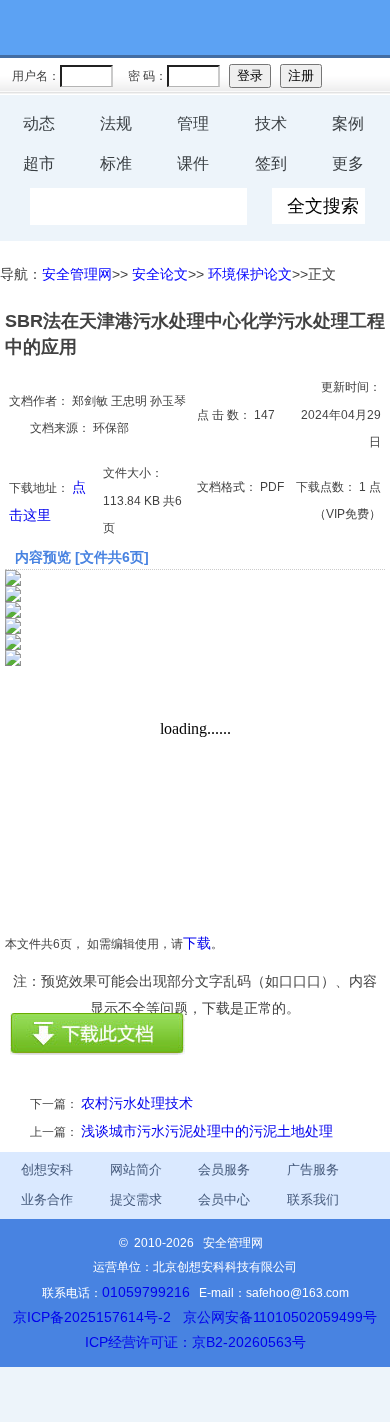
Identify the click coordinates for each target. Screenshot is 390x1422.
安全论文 (160, 274)
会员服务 (224, 1169)
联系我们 (313, 1199)
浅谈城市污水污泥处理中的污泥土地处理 (207, 1131)
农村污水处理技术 (137, 1103)
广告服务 (313, 1169)
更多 (348, 163)
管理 (193, 123)
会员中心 (224, 1199)
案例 (348, 123)
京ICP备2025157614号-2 (92, 1317)
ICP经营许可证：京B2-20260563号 (195, 1342)
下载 (197, 943)
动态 (39, 123)
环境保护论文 (250, 274)
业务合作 (47, 1199)
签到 (271, 163)
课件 (193, 163)
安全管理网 (77, 274)
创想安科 (47, 1169)
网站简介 (136, 1169)
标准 (116, 163)
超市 (39, 163)
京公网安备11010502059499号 (280, 1317)
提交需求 (136, 1199)
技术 (271, 123)
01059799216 (146, 1292)
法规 (116, 123)
